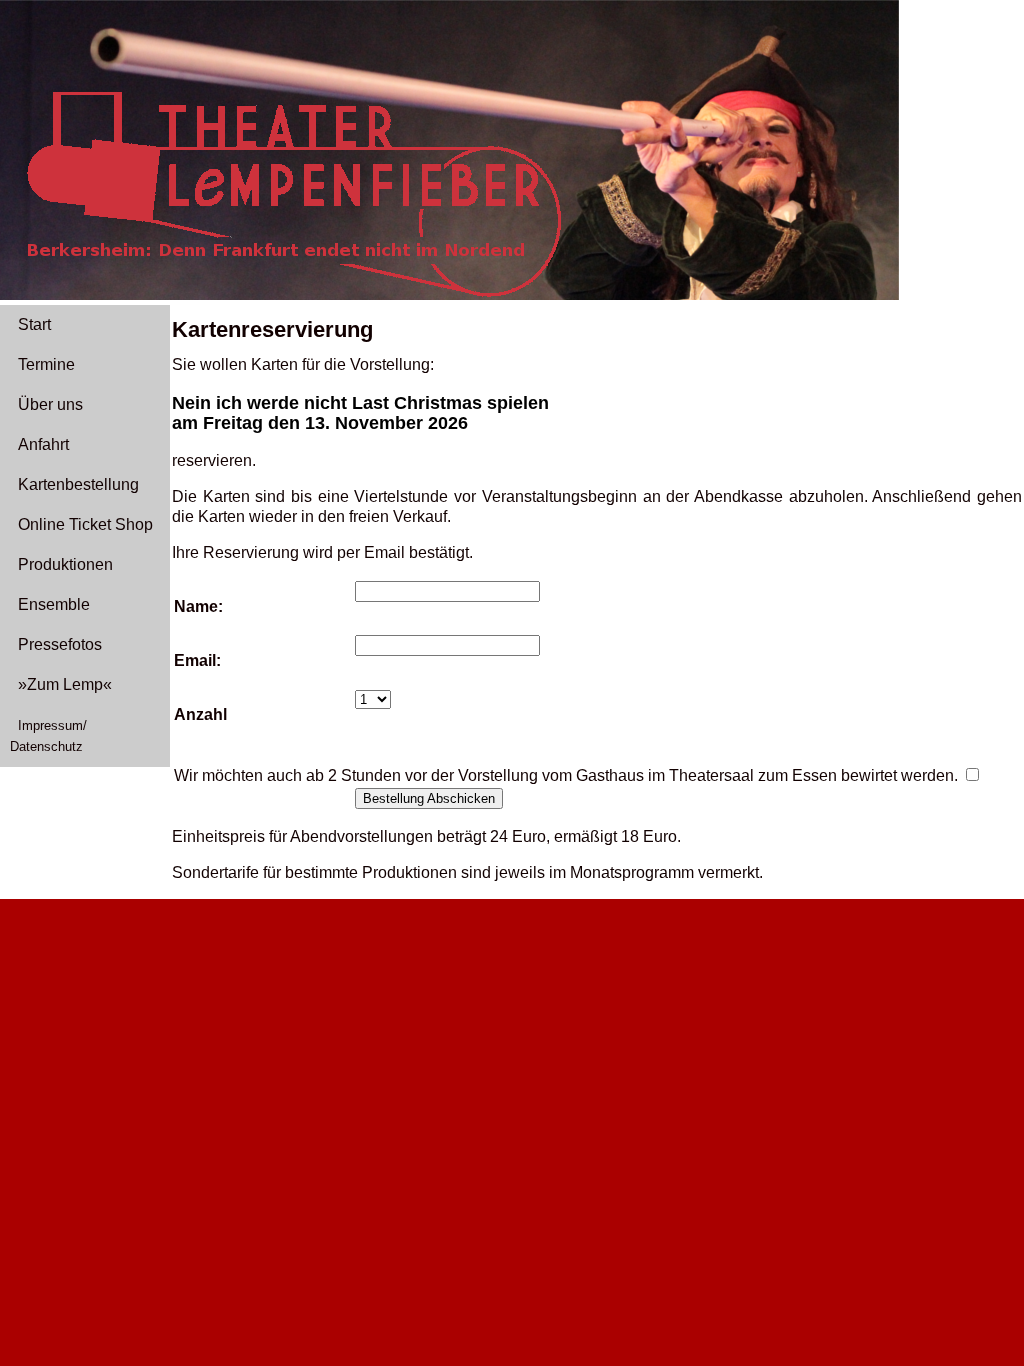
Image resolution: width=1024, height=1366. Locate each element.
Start (34, 324)
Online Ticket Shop (85, 524)
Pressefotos (60, 644)
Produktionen (65, 564)
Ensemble (54, 604)
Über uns (50, 404)
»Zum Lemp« (65, 684)
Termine (46, 364)
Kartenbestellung (78, 484)
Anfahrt (43, 444)
